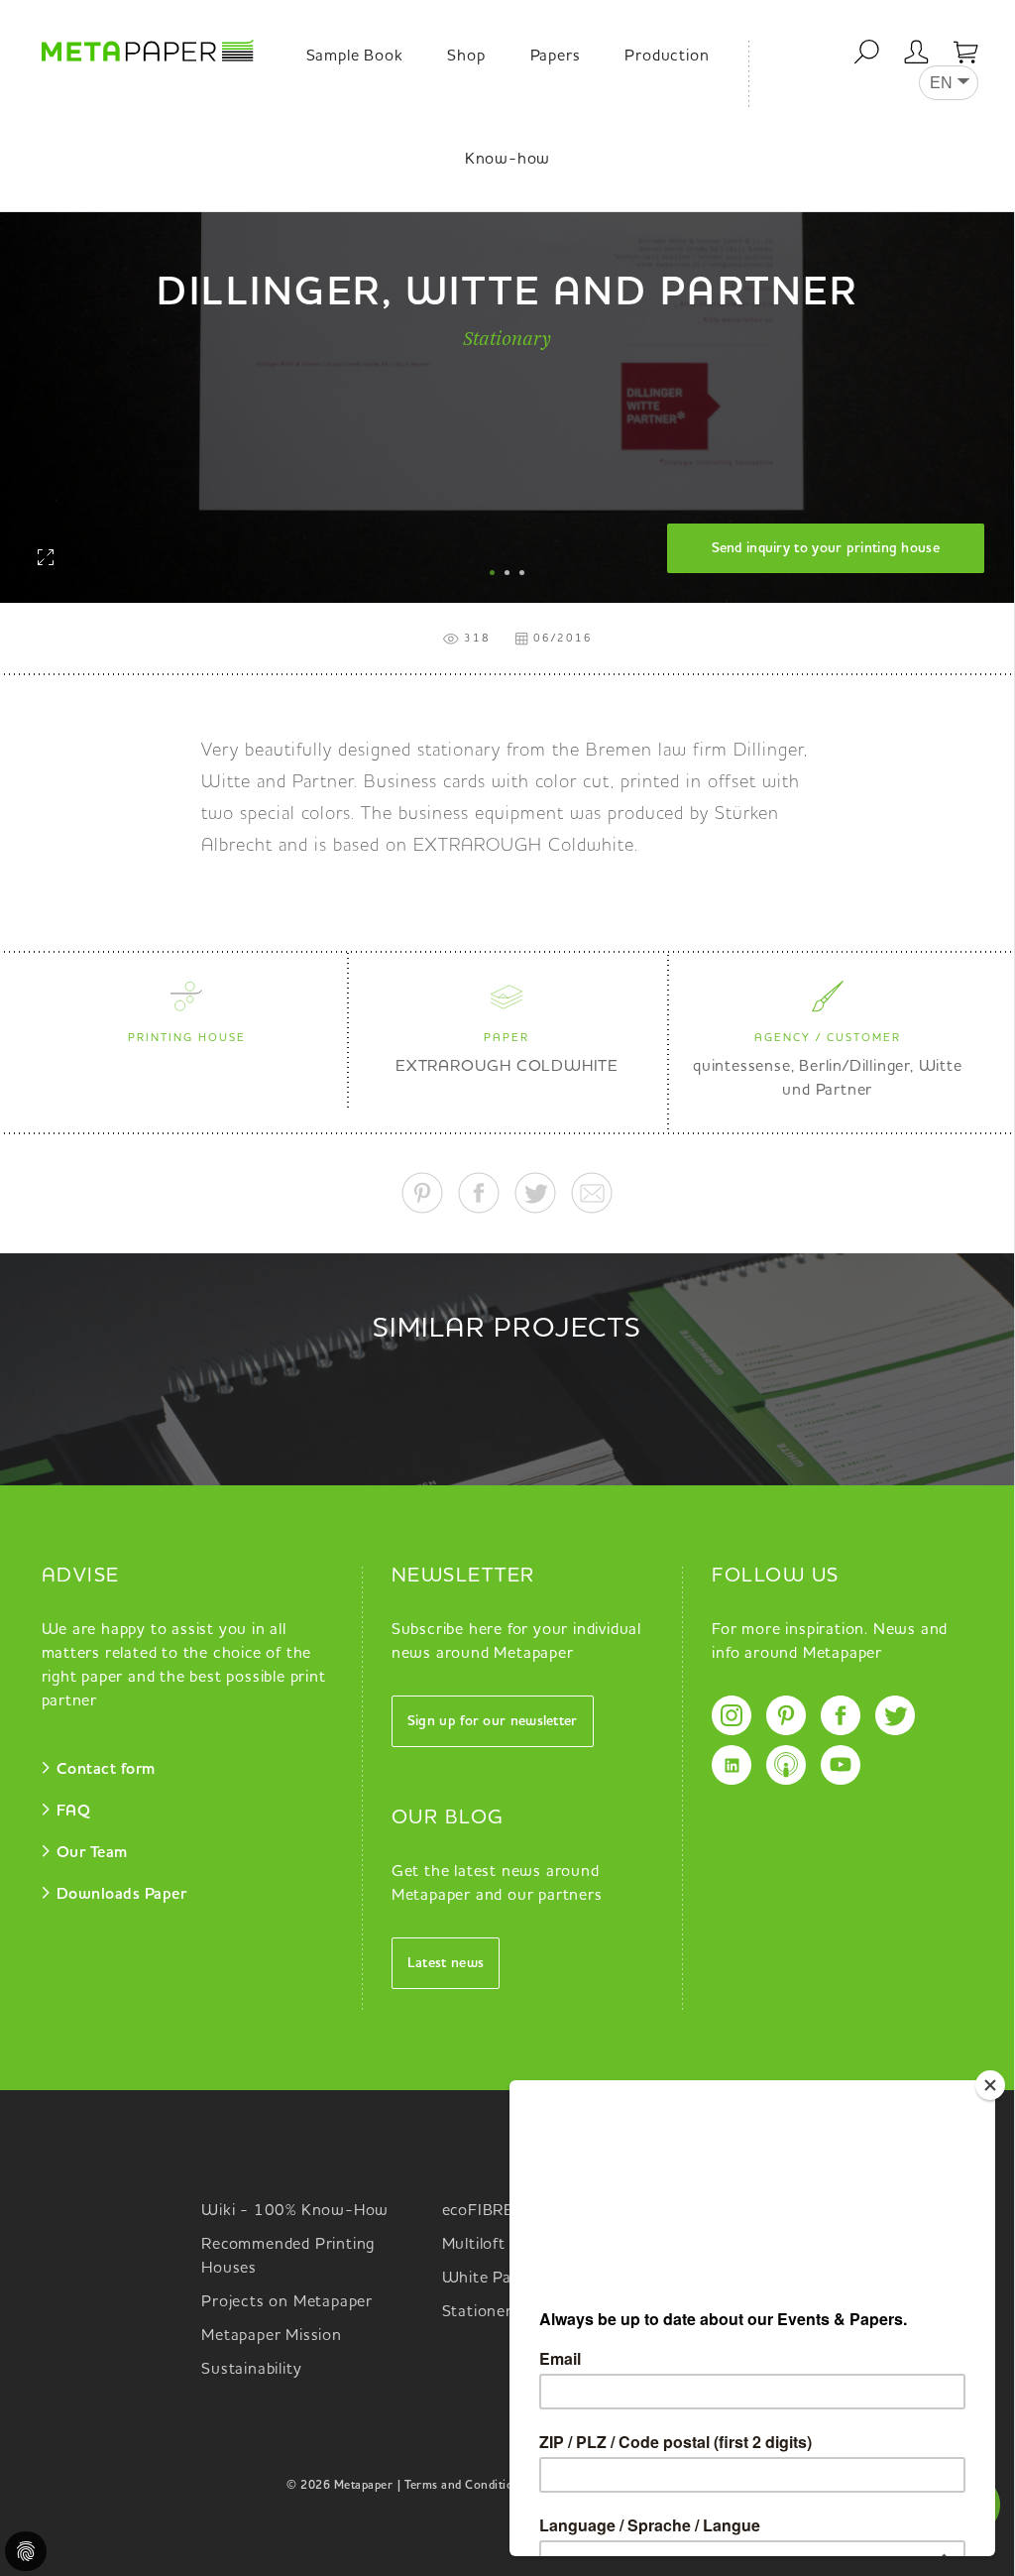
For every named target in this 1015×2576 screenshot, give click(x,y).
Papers (556, 57)
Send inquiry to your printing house (826, 548)
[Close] (990, 2085)
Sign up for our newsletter (493, 1721)
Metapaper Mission (272, 2336)
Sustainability (251, 2370)
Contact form (106, 1770)
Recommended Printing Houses (288, 2257)
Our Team (92, 1853)
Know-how (507, 160)
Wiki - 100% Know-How (295, 2211)
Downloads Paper (122, 1895)
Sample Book (355, 57)
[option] (507, 355)
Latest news (446, 1963)
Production (667, 57)
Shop (466, 57)
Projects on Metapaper (287, 2302)
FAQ (74, 1812)
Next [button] (984, 330)
